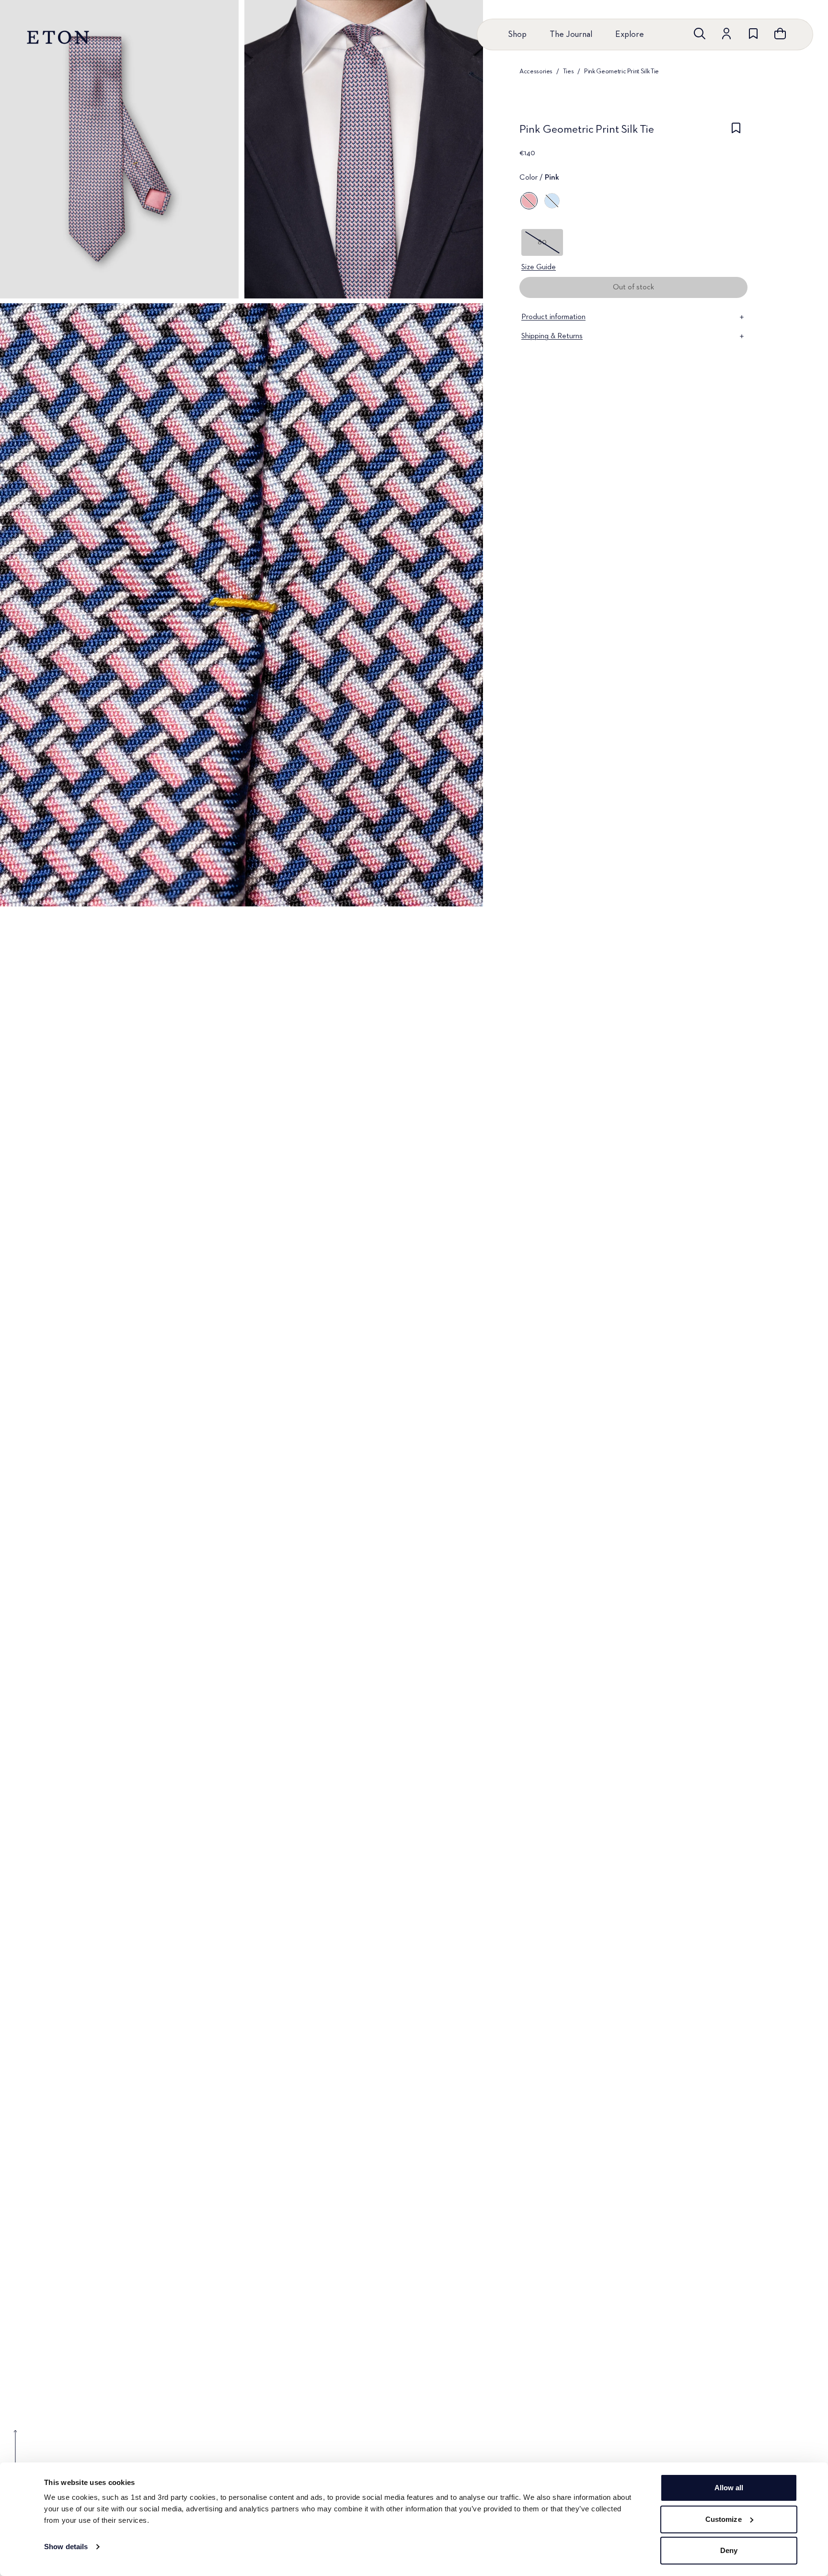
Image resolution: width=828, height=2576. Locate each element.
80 (542, 242)
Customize (724, 2519)
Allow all (729, 2488)
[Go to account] (726, 34)
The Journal (571, 34)
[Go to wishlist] (753, 34)
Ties (569, 71)
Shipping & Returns (552, 336)
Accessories (536, 71)
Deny (729, 2550)
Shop (517, 34)
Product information (553, 317)
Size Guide (539, 267)
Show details (66, 2547)
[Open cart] (780, 34)
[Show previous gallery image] (15, 2453)
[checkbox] (736, 132)
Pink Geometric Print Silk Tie (621, 71)
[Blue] (552, 201)
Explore (630, 34)
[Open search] (700, 34)
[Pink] (529, 201)
